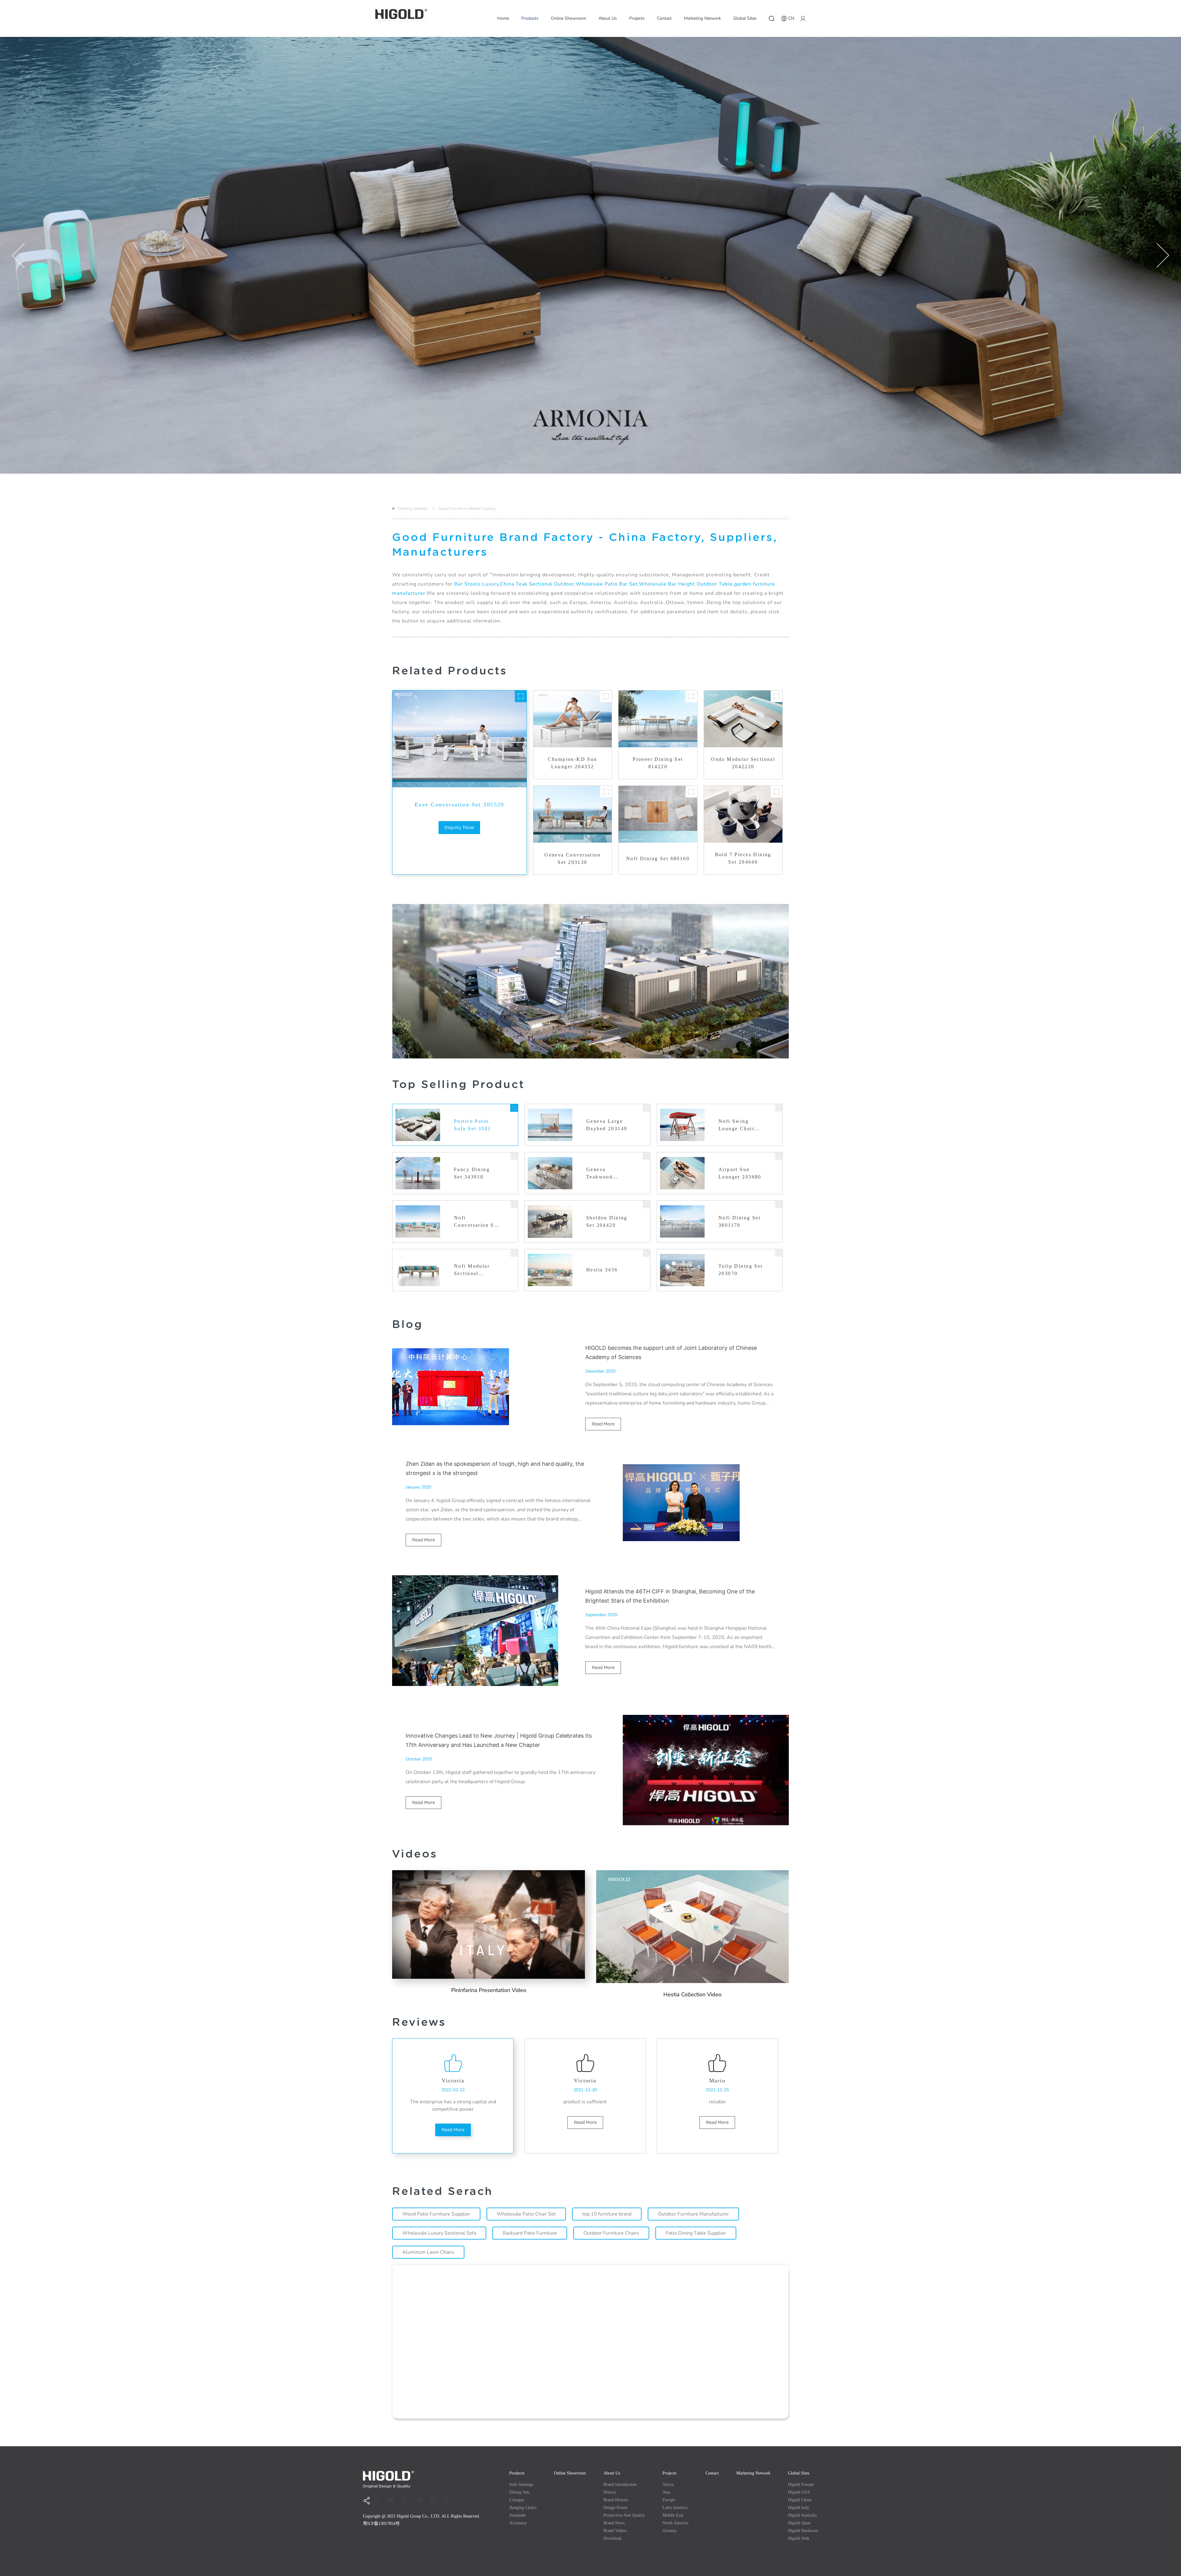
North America (675, 2523)
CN (791, 18)
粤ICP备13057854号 (381, 2524)
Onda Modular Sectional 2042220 (743, 763)
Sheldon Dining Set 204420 (607, 1221)
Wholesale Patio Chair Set (526, 2214)
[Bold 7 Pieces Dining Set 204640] (777, 792)
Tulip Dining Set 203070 (741, 1270)
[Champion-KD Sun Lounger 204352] (606, 696)
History (610, 2492)
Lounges (517, 2500)
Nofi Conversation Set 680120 (477, 1222)
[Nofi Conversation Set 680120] (514, 1205)
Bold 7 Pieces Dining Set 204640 (743, 858)
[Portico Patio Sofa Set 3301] (514, 1108)
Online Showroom (569, 18)
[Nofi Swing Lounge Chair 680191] (779, 1108)
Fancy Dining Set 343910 (472, 1173)
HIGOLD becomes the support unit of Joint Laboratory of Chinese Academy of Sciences (671, 1352)
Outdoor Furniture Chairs (611, 2233)
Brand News (614, 2523)
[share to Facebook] (380, 2501)
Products (530, 18)
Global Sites (745, 18)
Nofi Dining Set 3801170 (740, 1221)
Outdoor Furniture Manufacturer (693, 2214)
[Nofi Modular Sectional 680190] (514, 1253)
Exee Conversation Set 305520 (459, 805)
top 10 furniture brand (607, 2214)
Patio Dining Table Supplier (696, 2233)
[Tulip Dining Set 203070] (779, 1253)
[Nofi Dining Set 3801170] (779, 1205)
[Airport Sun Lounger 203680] (779, 1156)
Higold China (800, 2500)
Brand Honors (616, 2500)
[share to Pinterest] (449, 2501)
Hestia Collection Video (692, 1994)
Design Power (616, 2508)
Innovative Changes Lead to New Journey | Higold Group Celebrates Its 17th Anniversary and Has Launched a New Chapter (499, 1740)
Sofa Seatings (521, 2485)
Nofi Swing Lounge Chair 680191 (736, 1125)
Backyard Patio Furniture (530, 2233)
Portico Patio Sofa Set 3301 (472, 1125)
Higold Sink (799, 2538)
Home (503, 18)
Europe (669, 2500)
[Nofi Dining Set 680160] (691, 792)
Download (612, 2538)
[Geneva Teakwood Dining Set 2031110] (646, 1156)
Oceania (669, 2531)
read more (603, 1424)
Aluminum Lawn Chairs (428, 2252)
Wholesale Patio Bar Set (607, 584)
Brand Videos (615, 2531)
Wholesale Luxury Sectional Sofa (439, 2233)
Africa (668, 2485)
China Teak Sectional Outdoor (537, 584)
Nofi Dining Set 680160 (658, 859)
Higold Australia (802, 2515)
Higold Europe (801, 2485)
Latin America (675, 2508)
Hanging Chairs (523, 2508)
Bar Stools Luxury (477, 584)
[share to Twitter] (421, 2501)
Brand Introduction (620, 2485)
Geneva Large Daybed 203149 (607, 1125)
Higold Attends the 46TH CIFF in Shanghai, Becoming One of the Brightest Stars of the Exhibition (670, 1596)
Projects (637, 18)
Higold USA (799, 2492)
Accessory (518, 2523)
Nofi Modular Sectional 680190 (472, 1270)
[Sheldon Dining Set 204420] (646, 1205)
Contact (664, 18)
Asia (666, 2492)
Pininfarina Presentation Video (489, 1990)
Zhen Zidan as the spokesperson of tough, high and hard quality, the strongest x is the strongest (495, 1468)
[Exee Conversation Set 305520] (521, 696)
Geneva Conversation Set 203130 (573, 859)
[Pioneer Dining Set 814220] (691, 696)
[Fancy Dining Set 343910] (514, 1156)
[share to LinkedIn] (407, 2501)
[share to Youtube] (393, 2501)
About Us (608, 18)
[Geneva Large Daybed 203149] (646, 1108)
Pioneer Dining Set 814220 (658, 763)
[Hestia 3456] (646, 1253)
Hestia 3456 (602, 1270)
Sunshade (517, 2515)
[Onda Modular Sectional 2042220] (777, 696)
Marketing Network (702, 18)
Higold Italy (799, 2508)
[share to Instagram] (435, 2501)
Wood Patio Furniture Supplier (436, 2214)
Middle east (673, 2515)
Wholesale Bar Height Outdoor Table (686, 584)
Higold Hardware (803, 2531)
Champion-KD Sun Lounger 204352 (572, 763)
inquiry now (459, 827)
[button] (18, 255)
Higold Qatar (799, 2523)
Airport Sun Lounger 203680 (740, 1173)
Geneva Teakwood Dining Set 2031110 (600, 1174)
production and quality (624, 2515)
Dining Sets (519, 2492)
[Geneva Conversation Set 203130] (606, 792)
